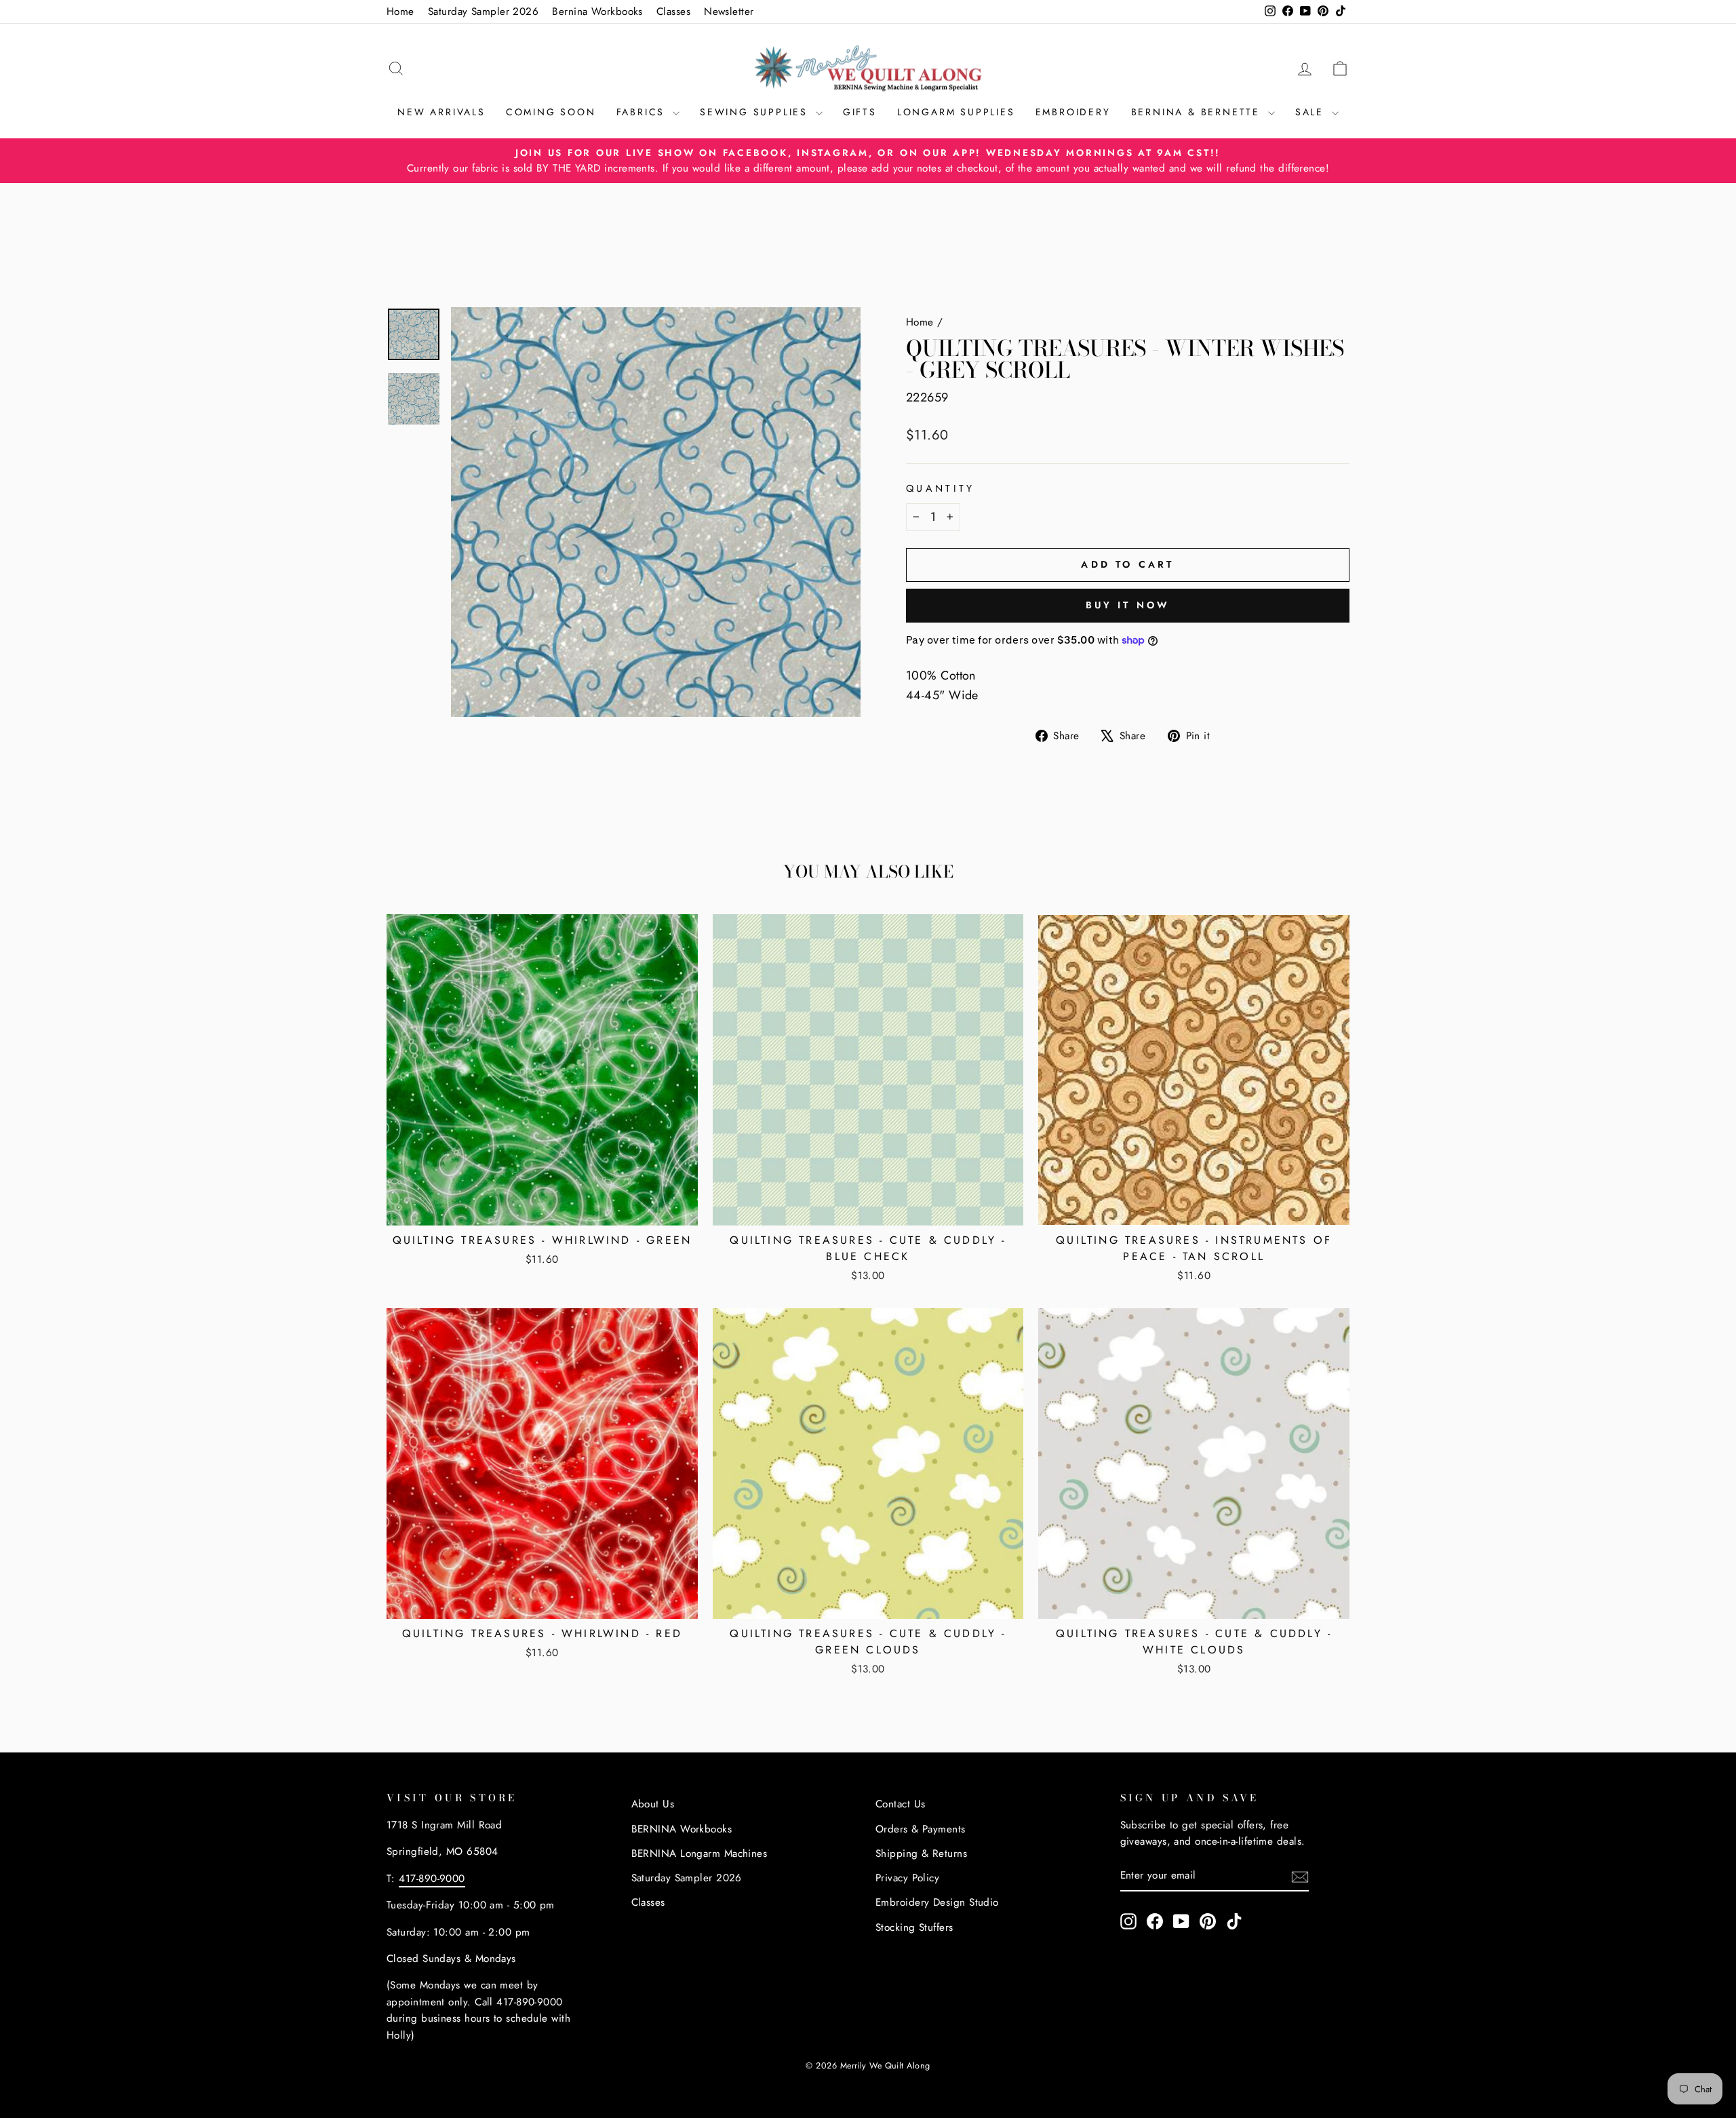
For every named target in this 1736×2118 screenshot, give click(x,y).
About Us (653, 1804)
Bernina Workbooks (597, 12)
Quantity (941, 488)
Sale (1312, 112)
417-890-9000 (432, 1879)
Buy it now (1128, 605)
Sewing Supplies (756, 112)
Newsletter (729, 12)
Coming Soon (551, 112)
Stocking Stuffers (914, 1927)
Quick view (542, 1208)
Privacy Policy (907, 1878)
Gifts (860, 112)
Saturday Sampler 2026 (483, 12)
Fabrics (643, 112)
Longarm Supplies (956, 112)
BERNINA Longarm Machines (699, 1854)
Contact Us (901, 1804)
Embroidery (1073, 112)
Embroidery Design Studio (937, 1902)
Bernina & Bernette (1198, 112)
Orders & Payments (921, 1829)
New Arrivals (441, 112)
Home (400, 12)
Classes (673, 12)
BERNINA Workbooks (682, 1829)
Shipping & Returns (921, 1854)
